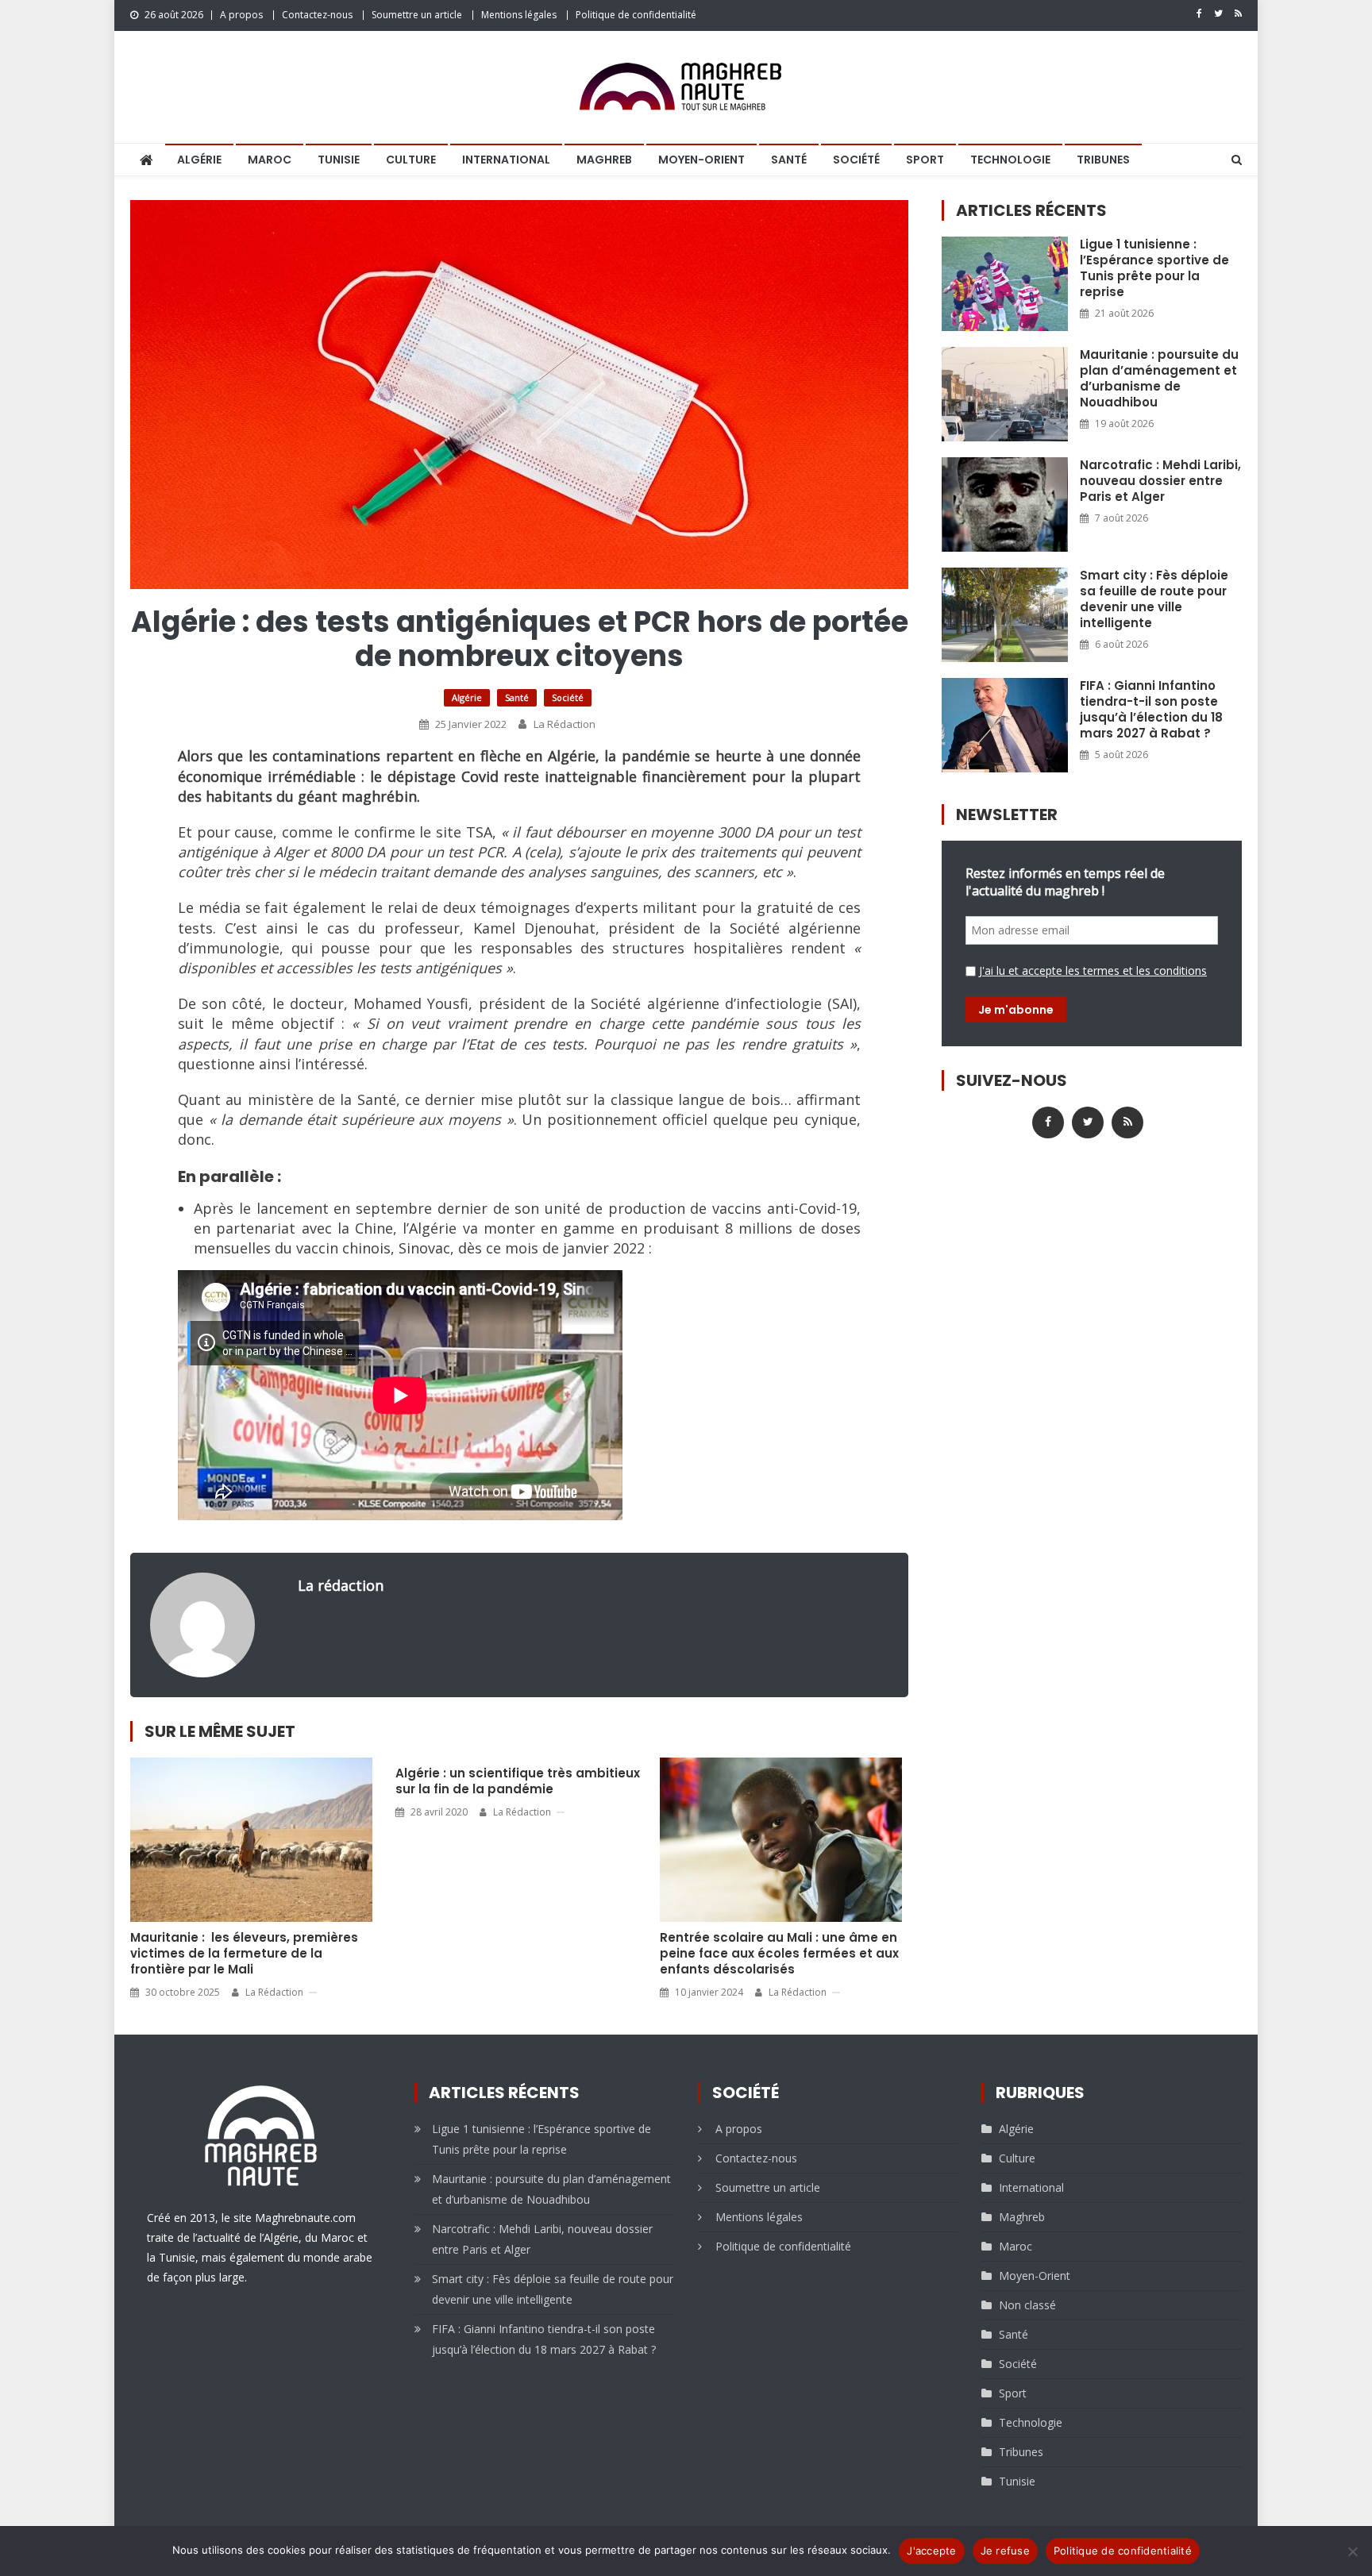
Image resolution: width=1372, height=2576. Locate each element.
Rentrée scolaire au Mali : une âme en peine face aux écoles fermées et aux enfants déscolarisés (779, 1954)
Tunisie (339, 160)
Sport (925, 160)
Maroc (270, 160)
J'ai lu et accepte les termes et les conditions (1093, 970)
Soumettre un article (417, 15)
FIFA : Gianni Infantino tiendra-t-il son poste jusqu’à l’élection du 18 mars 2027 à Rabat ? (1151, 710)
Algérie (199, 160)
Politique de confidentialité (636, 15)
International (506, 160)
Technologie (1010, 160)
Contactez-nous (317, 15)
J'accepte (931, 2551)
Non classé (1027, 2305)
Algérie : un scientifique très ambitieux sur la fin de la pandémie (518, 1781)
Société (856, 160)
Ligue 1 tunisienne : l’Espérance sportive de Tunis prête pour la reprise (1154, 268)
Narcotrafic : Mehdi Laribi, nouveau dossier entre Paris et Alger (1160, 481)
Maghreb (604, 160)
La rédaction (565, 724)
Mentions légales (519, 15)
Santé (789, 160)
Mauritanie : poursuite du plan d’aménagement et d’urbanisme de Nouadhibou (1159, 379)
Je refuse (1005, 2551)
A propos (241, 15)
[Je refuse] (1352, 2551)
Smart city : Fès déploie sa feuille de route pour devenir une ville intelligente (1154, 599)
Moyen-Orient (701, 160)
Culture (411, 160)
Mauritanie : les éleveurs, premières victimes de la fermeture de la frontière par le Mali (244, 1954)
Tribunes (1103, 160)
